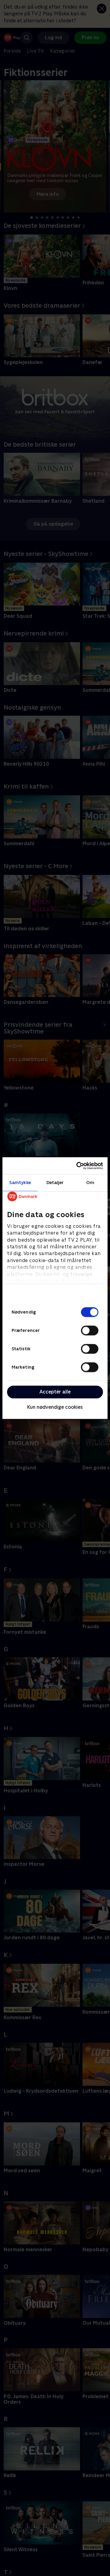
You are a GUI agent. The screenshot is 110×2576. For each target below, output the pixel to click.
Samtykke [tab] (20, 1182)
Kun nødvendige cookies (55, 1407)
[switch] (90, 1330)
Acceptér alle (55, 1392)
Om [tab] (90, 1182)
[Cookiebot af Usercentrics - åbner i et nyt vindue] (78, 1166)
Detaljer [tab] (55, 1182)
